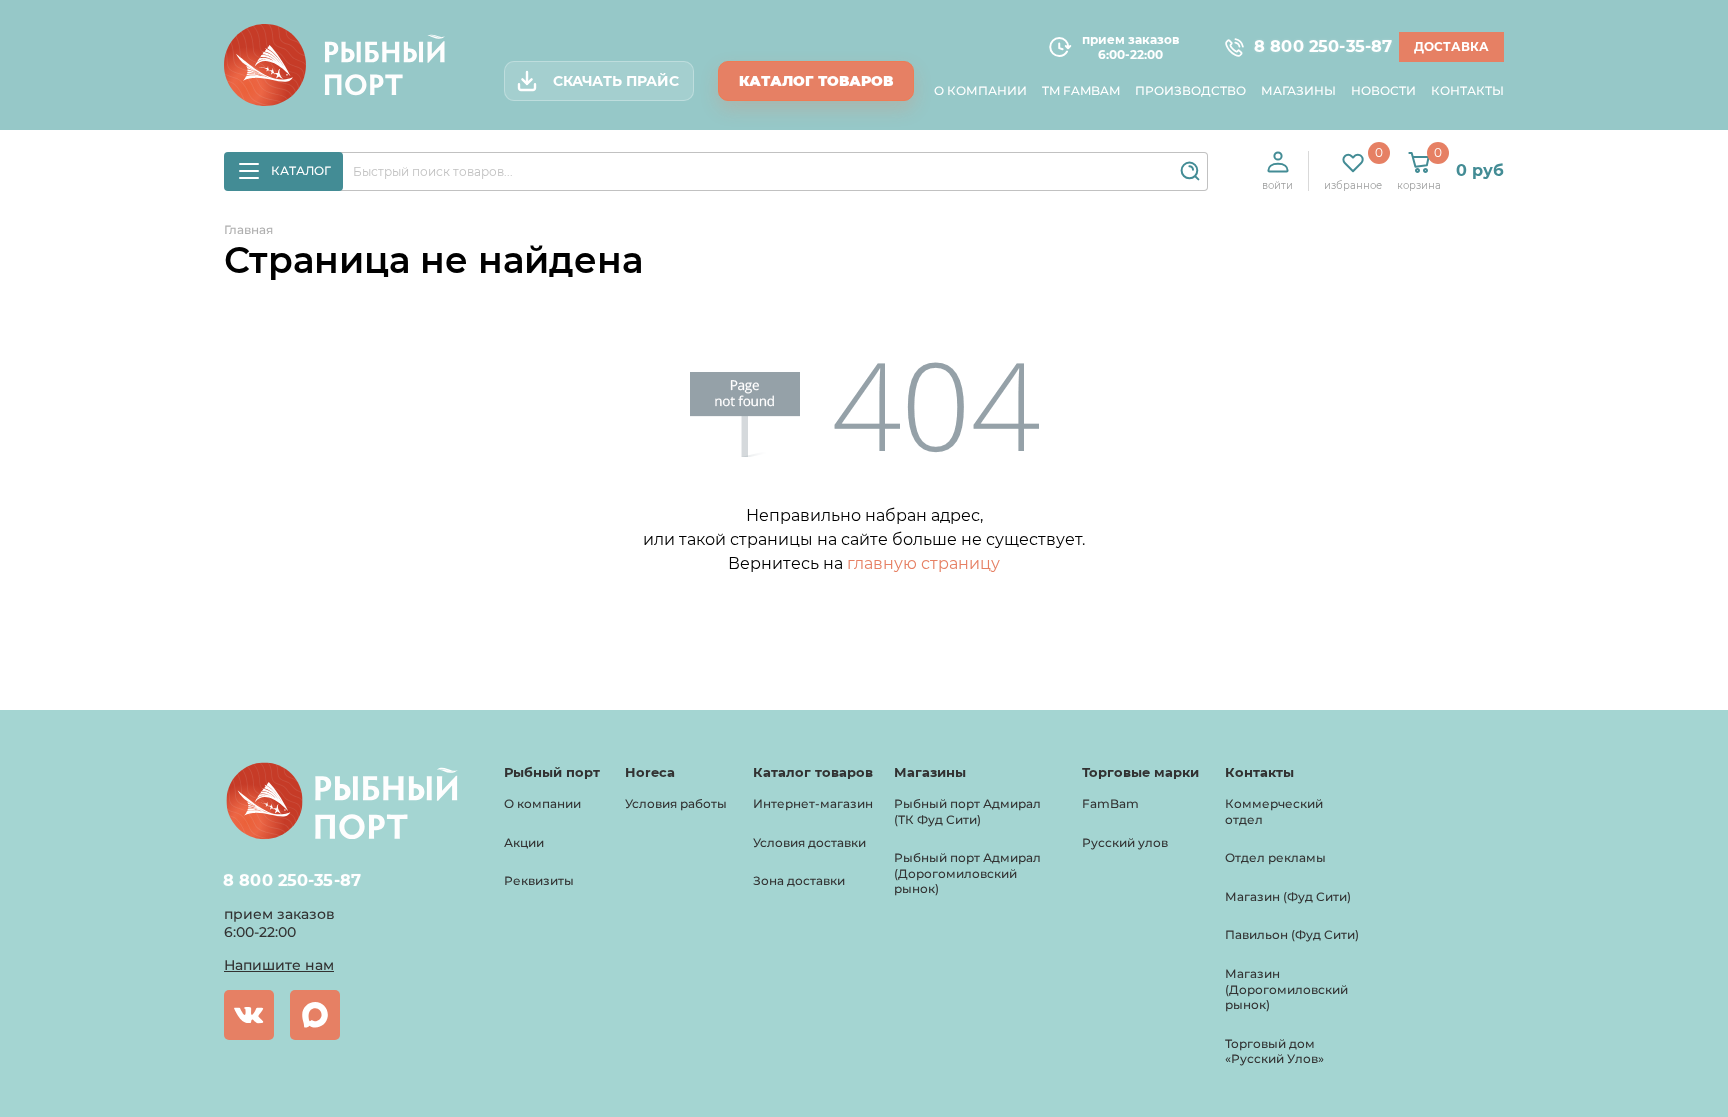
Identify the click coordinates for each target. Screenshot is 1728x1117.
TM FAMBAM (1081, 90)
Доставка (1451, 46)
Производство (1190, 90)
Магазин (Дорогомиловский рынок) (1286, 989)
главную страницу (923, 563)
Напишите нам (279, 965)
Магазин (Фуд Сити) (1288, 896)
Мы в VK (249, 1015)
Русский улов (1125, 842)
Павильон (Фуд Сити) (1292, 934)
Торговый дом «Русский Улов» (1274, 1051)
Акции (524, 842)
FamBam (1110, 803)
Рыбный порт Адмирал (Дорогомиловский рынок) (967, 873)
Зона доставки (799, 880)
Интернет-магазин (813, 803)
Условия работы (676, 803)
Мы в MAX (315, 1015)
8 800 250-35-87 (1314, 47)
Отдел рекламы (1275, 857)
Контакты (1467, 90)
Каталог (301, 170)
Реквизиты (539, 880)
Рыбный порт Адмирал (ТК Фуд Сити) (967, 811)
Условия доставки (809, 842)
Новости (1383, 90)
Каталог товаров (816, 81)
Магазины (1298, 90)
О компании (980, 90)
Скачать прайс (616, 81)
